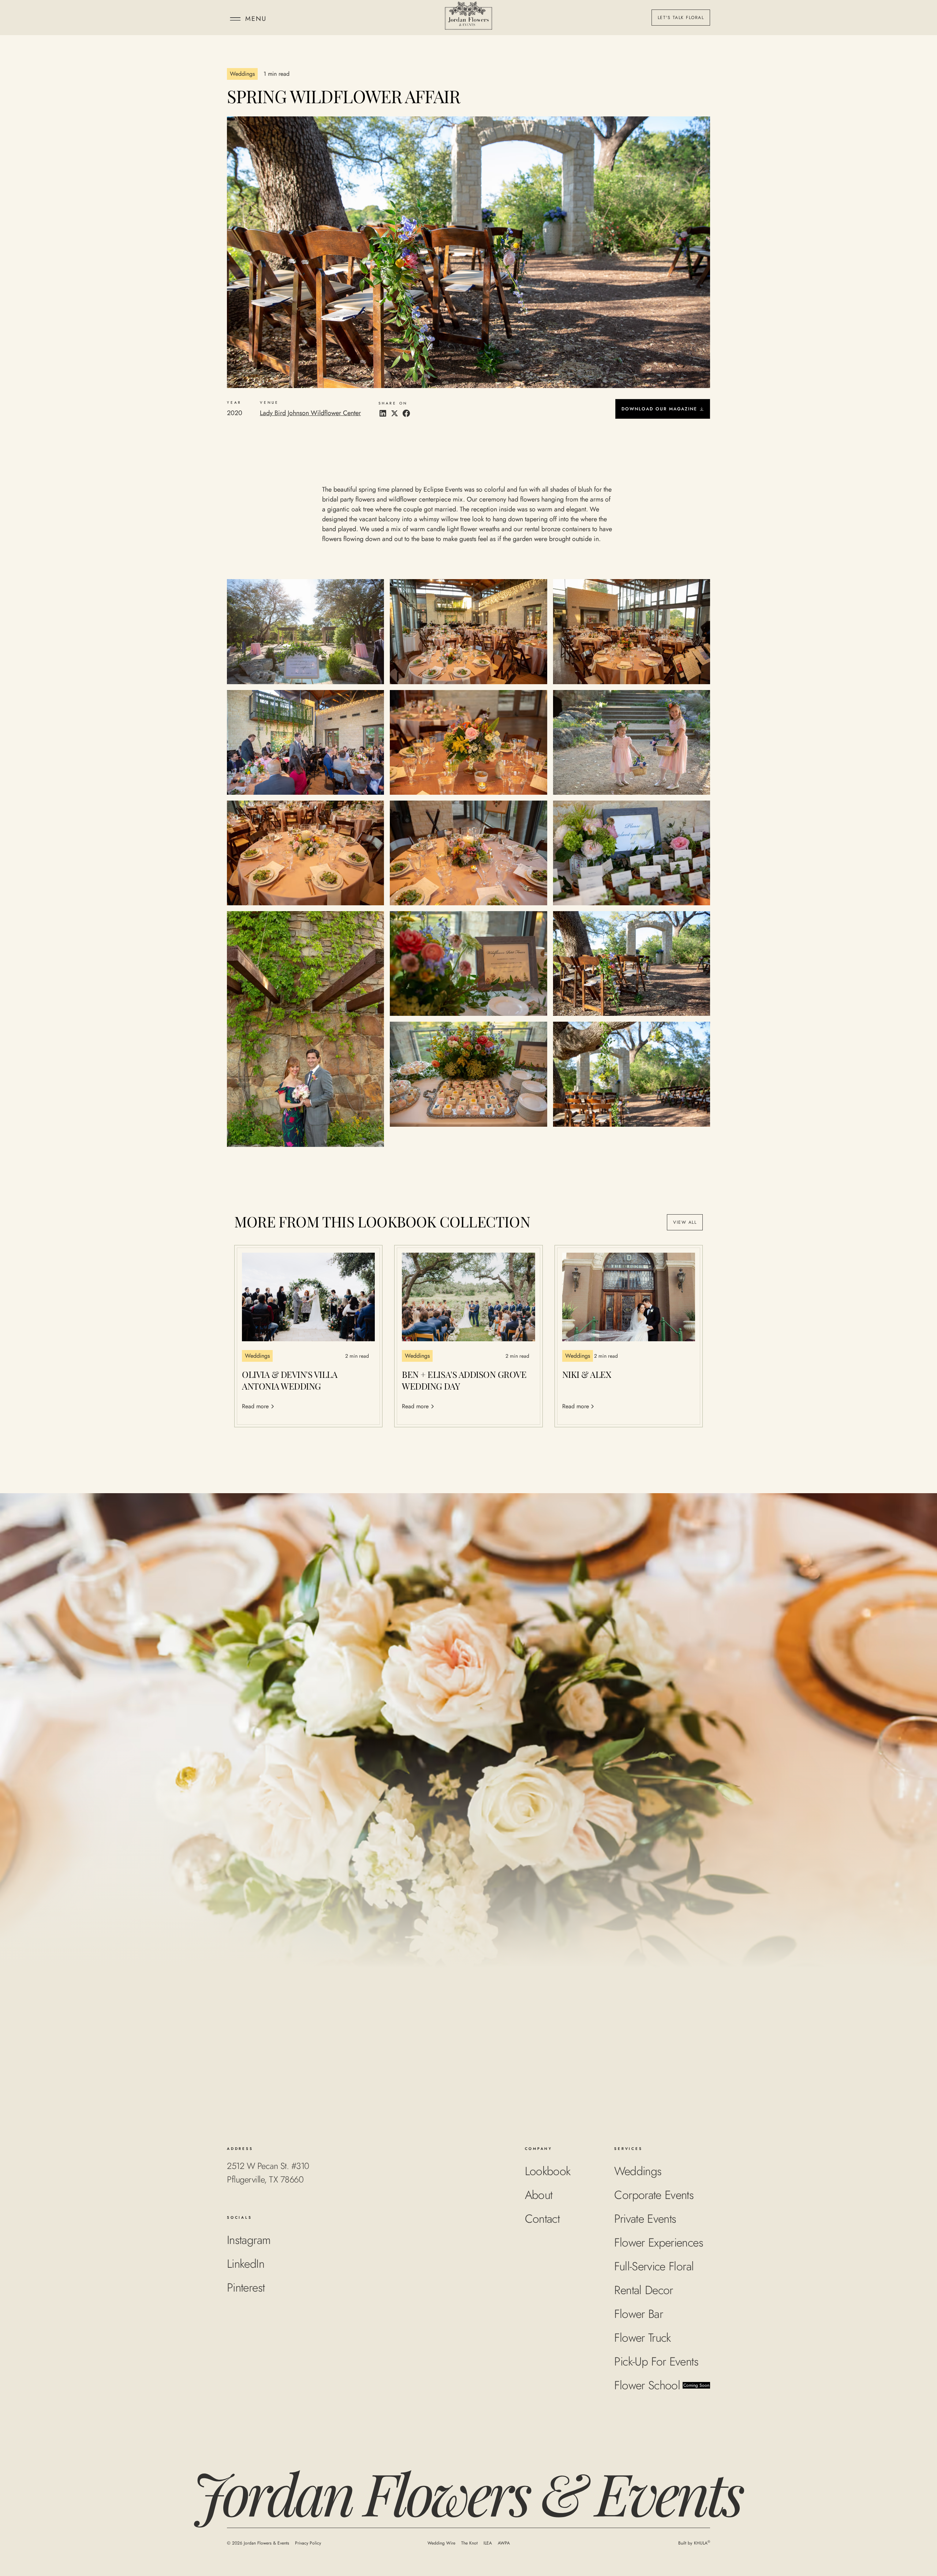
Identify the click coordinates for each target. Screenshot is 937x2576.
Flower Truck (642, 2338)
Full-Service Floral (654, 2266)
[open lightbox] (305, 631)
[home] (469, 18)
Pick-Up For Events (656, 2361)
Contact (542, 2219)
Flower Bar (639, 2314)
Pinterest (246, 2288)
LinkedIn (246, 2264)
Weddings (638, 2171)
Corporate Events (654, 2195)
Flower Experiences (658, 2243)
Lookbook (548, 2171)
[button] (247, 18)
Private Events (645, 2219)
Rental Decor (643, 2290)
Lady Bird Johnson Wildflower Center (310, 413)
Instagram (249, 2240)
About (539, 2195)
